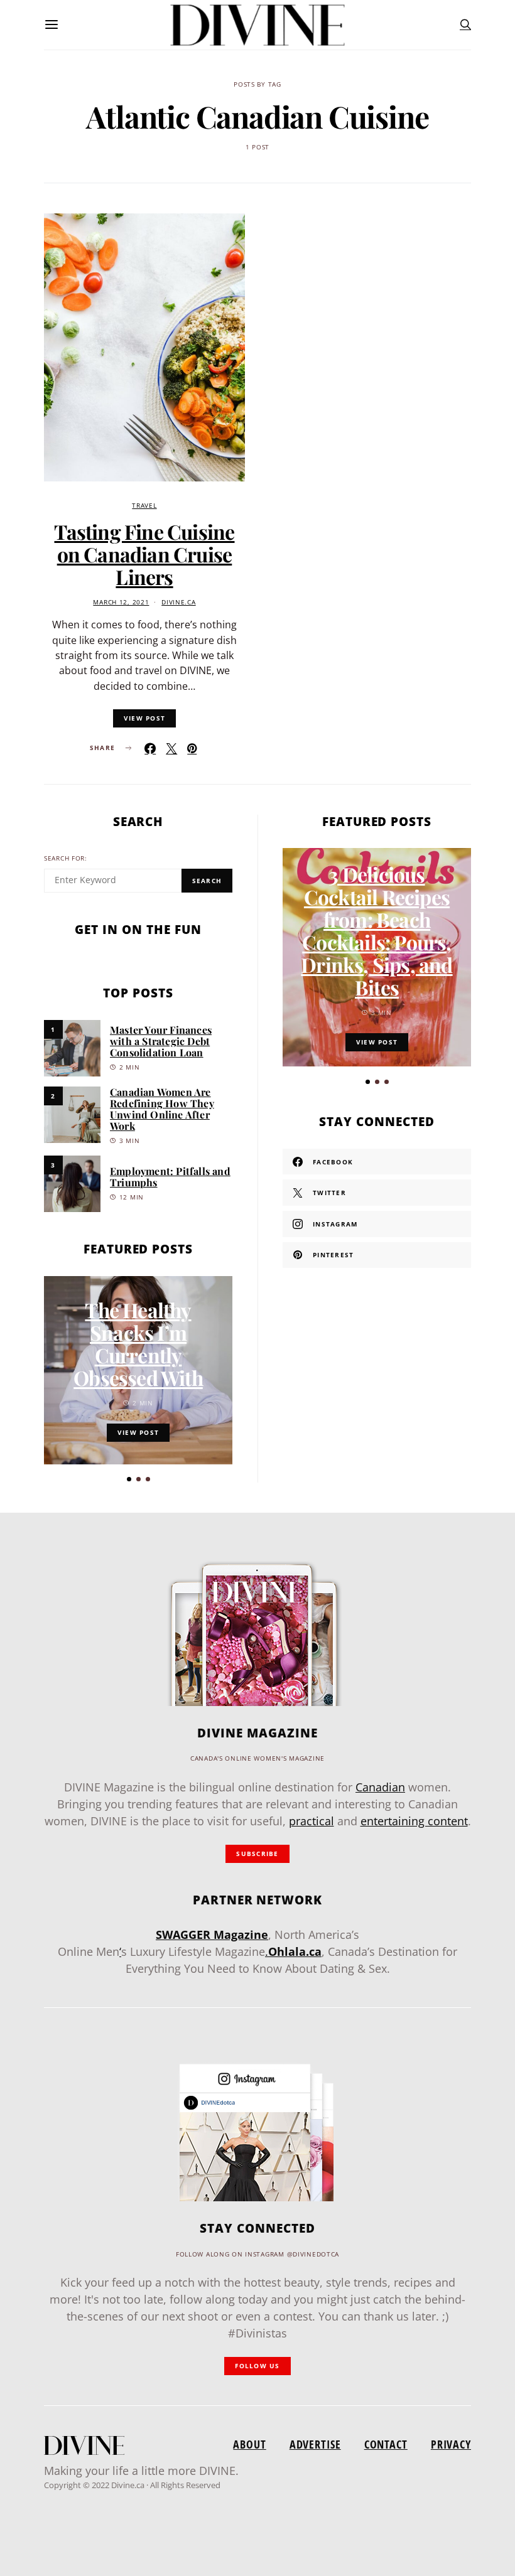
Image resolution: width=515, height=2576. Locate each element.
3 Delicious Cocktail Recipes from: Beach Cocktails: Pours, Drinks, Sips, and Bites (377, 931)
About (249, 2444)
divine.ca (178, 602)
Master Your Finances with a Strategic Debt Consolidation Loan (161, 1041)
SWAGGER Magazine (212, 1935)
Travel (144, 506)
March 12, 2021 (121, 602)
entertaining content (414, 1821)
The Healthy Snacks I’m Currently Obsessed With (138, 1344)
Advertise (315, 2444)
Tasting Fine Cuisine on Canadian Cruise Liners (144, 554)
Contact (386, 2444)
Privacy (451, 2444)
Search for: (66, 858)
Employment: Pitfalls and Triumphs (170, 1177)
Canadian (380, 1787)
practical (312, 1821)
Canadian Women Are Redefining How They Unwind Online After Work (162, 1109)
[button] (129, 1479)
